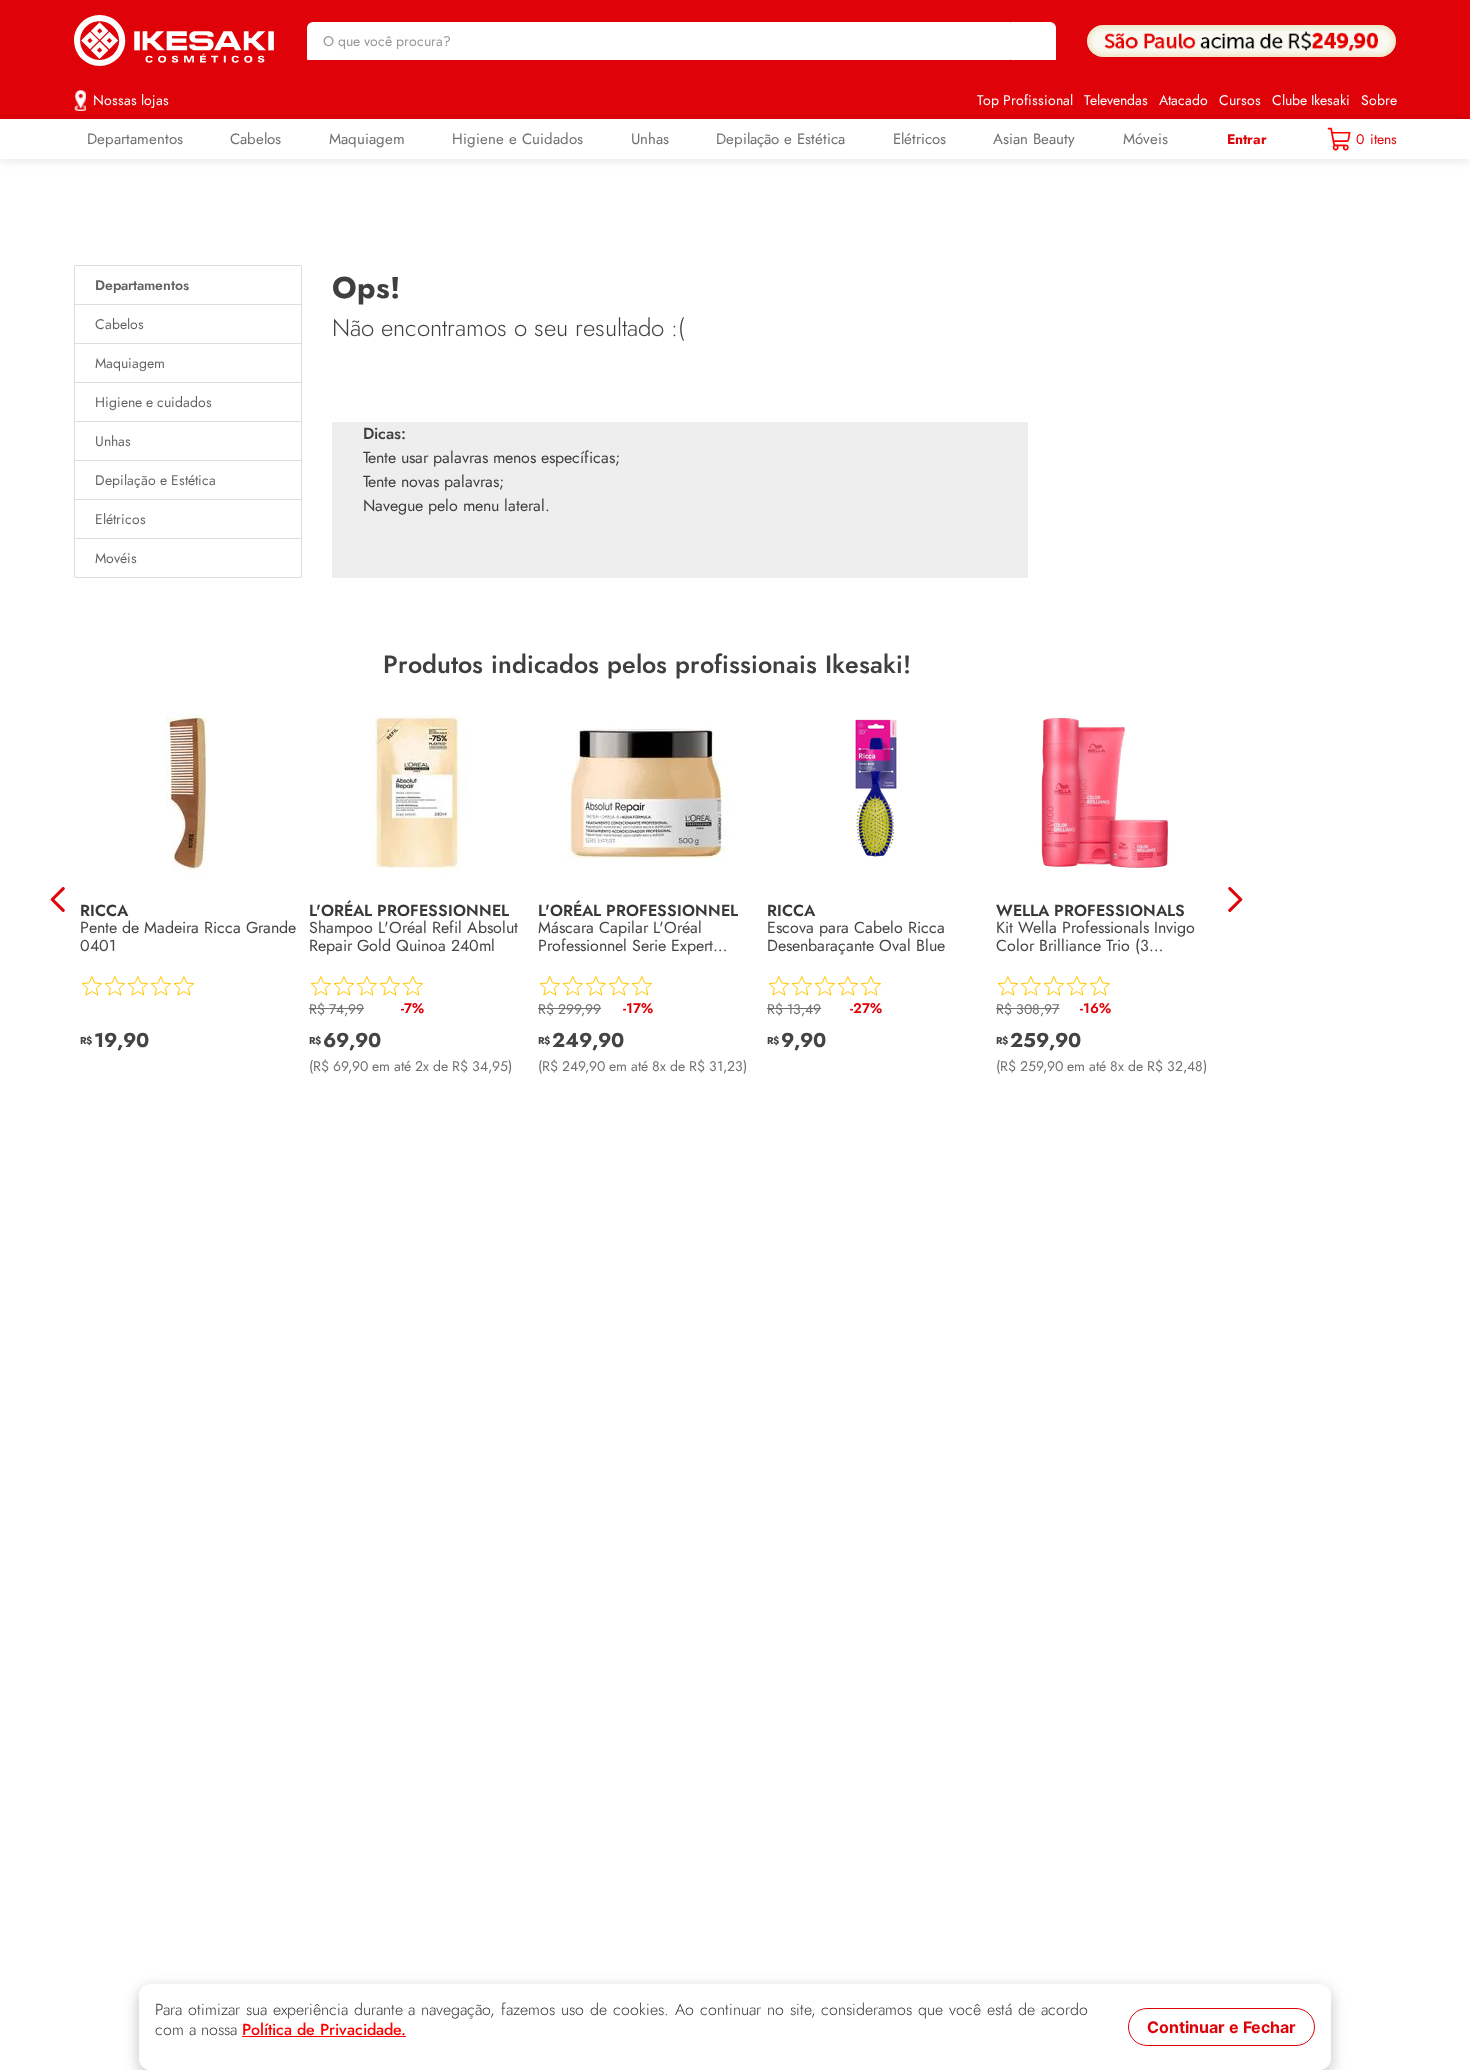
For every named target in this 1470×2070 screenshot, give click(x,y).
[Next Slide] (1234, 899)
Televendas (1116, 100)
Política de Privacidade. (324, 2030)
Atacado (1183, 100)
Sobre (1379, 100)
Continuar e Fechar (1221, 2027)
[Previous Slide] (58, 899)
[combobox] (681, 41)
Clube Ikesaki (1311, 100)
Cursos (1240, 100)
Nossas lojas (131, 100)
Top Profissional (1025, 100)
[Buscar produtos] (1031, 41)
